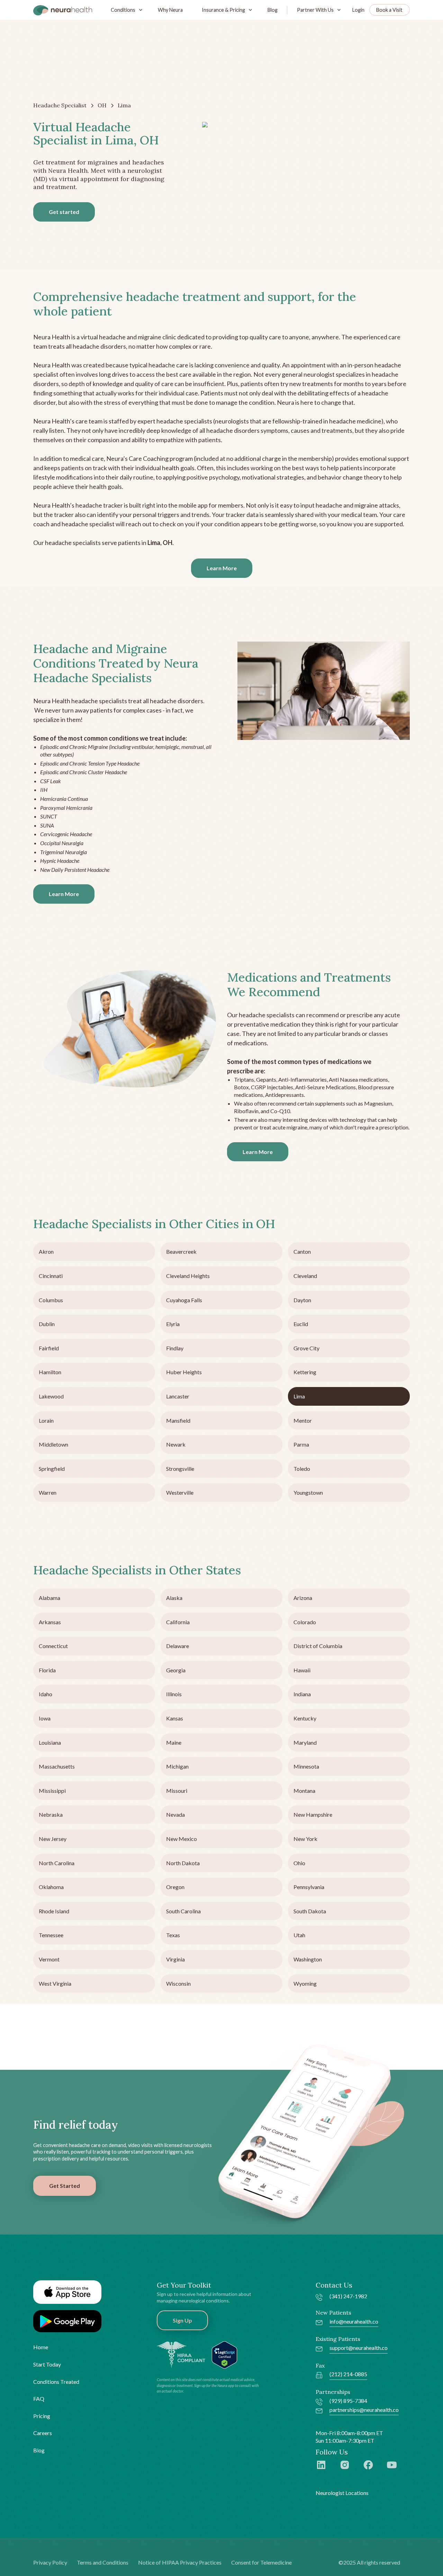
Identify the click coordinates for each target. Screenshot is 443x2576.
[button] (125, 10)
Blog (273, 10)
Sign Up (182, 2320)
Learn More (222, 568)
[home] (63, 10)
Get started (64, 212)
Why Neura (170, 10)
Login (358, 10)
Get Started (65, 2186)
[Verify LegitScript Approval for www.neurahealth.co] (224, 2354)
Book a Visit (389, 10)
